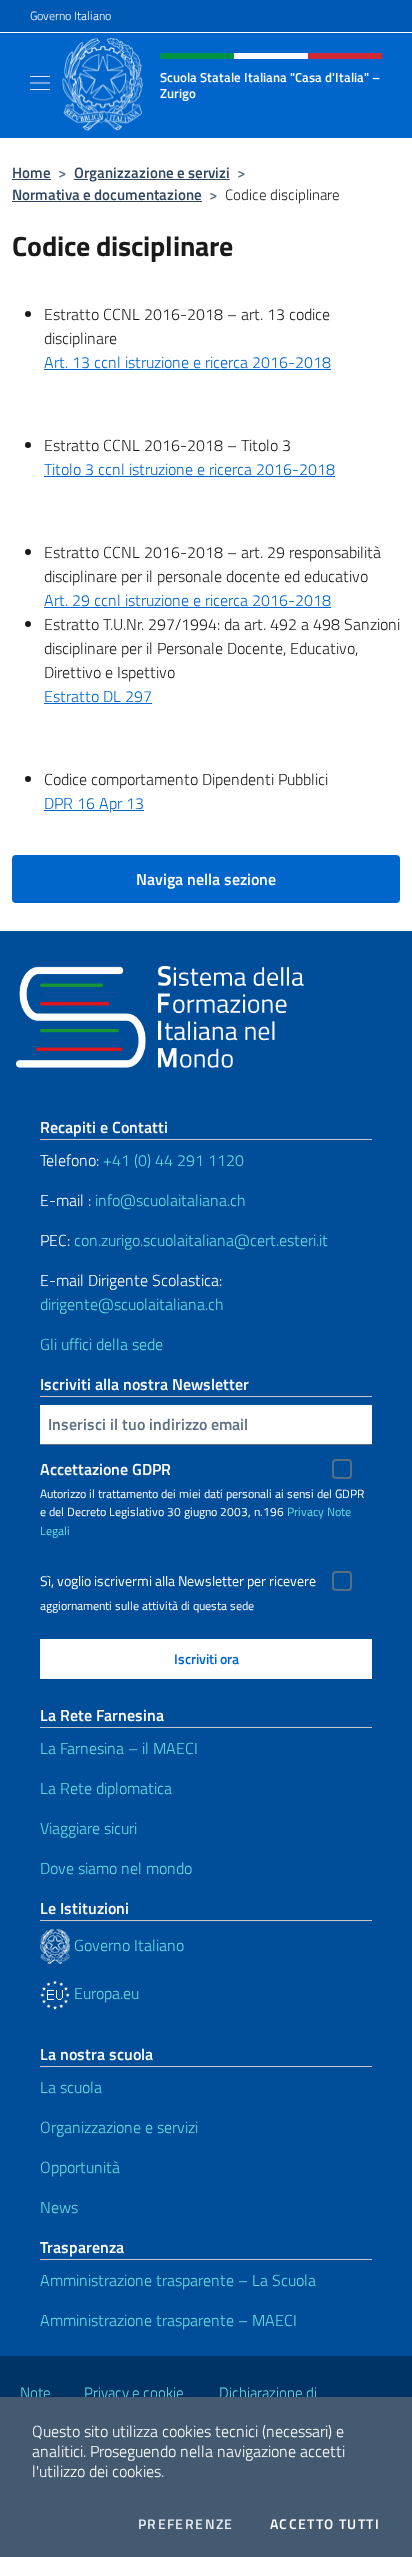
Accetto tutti (325, 2524)
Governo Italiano (70, 16)
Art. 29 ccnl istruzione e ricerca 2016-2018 (187, 600)
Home (31, 172)
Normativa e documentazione (107, 194)
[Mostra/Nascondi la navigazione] (40, 83)
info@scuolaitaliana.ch (170, 1200)
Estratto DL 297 (98, 696)
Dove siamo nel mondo (116, 1868)
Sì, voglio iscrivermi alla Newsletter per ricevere (178, 1581)
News (59, 2207)
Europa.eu (104, 1993)
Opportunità (80, 2167)
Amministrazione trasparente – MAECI (168, 2320)
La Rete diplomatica (106, 1788)
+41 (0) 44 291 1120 (173, 1160)
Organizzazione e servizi (152, 172)
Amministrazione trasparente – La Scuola (178, 2280)
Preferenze (186, 2524)
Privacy (305, 1511)
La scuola (71, 2087)
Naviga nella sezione (206, 879)
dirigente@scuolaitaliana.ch (132, 1304)
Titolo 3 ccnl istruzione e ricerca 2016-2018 (189, 469)
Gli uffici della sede (101, 1344)
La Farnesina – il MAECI (119, 1748)
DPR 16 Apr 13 (94, 803)
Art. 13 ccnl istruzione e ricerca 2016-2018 (187, 362)
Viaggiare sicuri (88, 1828)
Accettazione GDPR (105, 1469)
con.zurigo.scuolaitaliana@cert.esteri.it (201, 1240)
